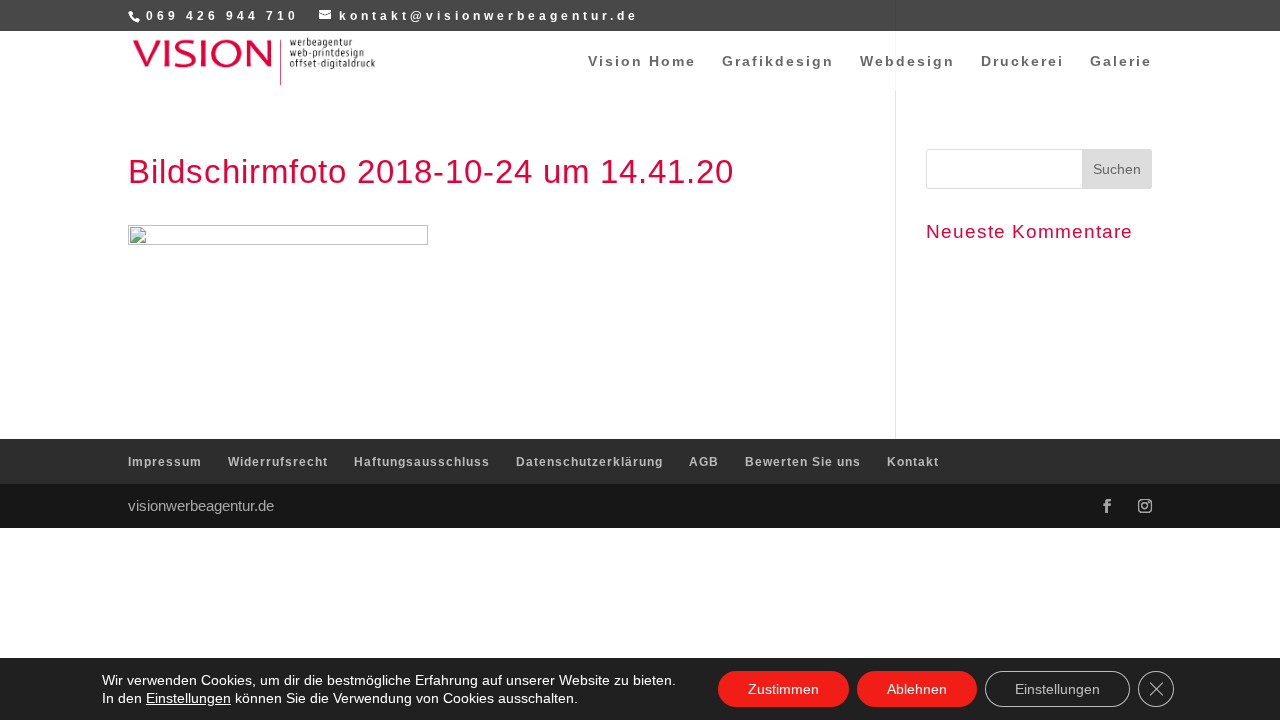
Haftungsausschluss (422, 462)
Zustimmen (783, 689)
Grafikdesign (778, 61)
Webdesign (907, 61)
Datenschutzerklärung (589, 462)
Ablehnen (917, 689)
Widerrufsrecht (278, 462)
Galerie (1121, 61)
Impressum (165, 462)
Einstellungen (188, 698)
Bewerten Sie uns (803, 462)
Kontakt (913, 462)
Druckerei (1022, 61)
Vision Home (642, 61)
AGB (704, 462)
